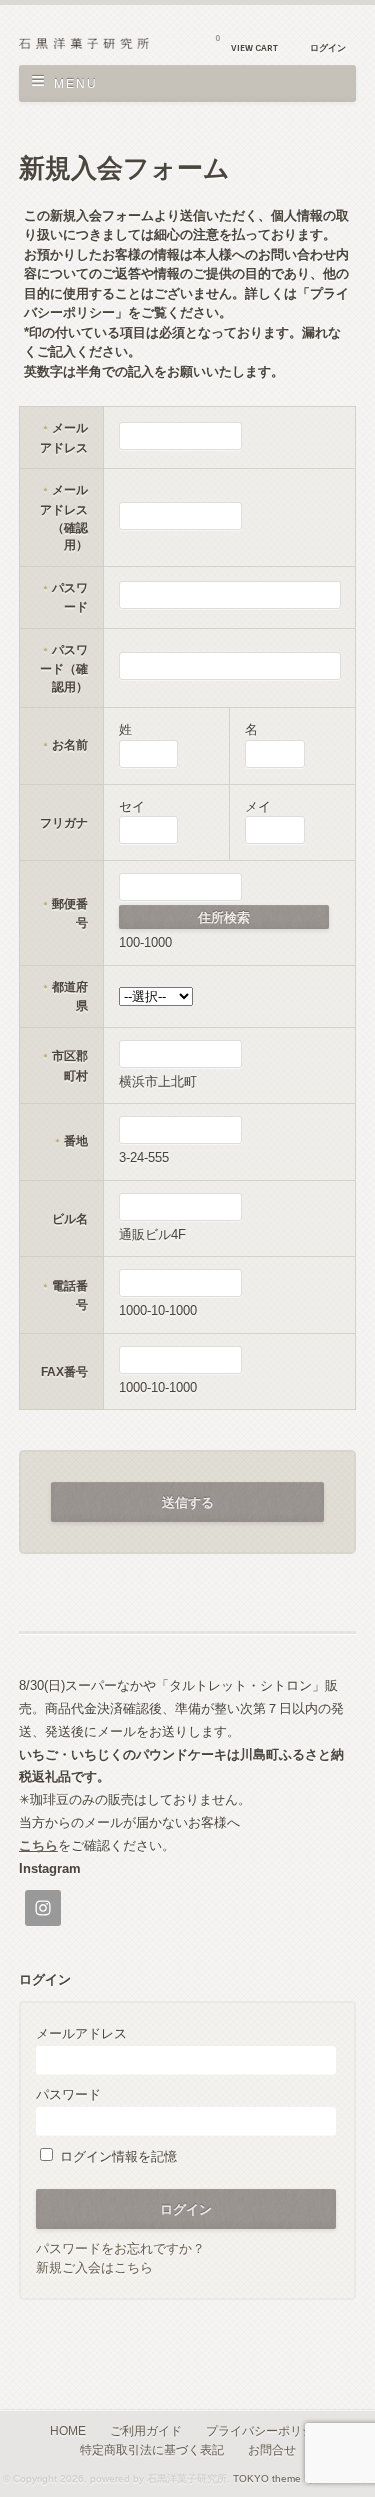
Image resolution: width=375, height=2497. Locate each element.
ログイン (328, 48)
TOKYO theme (267, 2478)
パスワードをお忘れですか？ (120, 2248)
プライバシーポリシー (266, 2430)
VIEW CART (246, 43)
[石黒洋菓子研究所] (84, 44)
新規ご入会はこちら (94, 2267)
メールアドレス (81, 2033)
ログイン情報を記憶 (116, 2156)
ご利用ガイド (146, 2430)
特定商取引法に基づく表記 (152, 2449)
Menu (76, 84)
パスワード (68, 2094)
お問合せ (272, 2449)
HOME (68, 2430)
